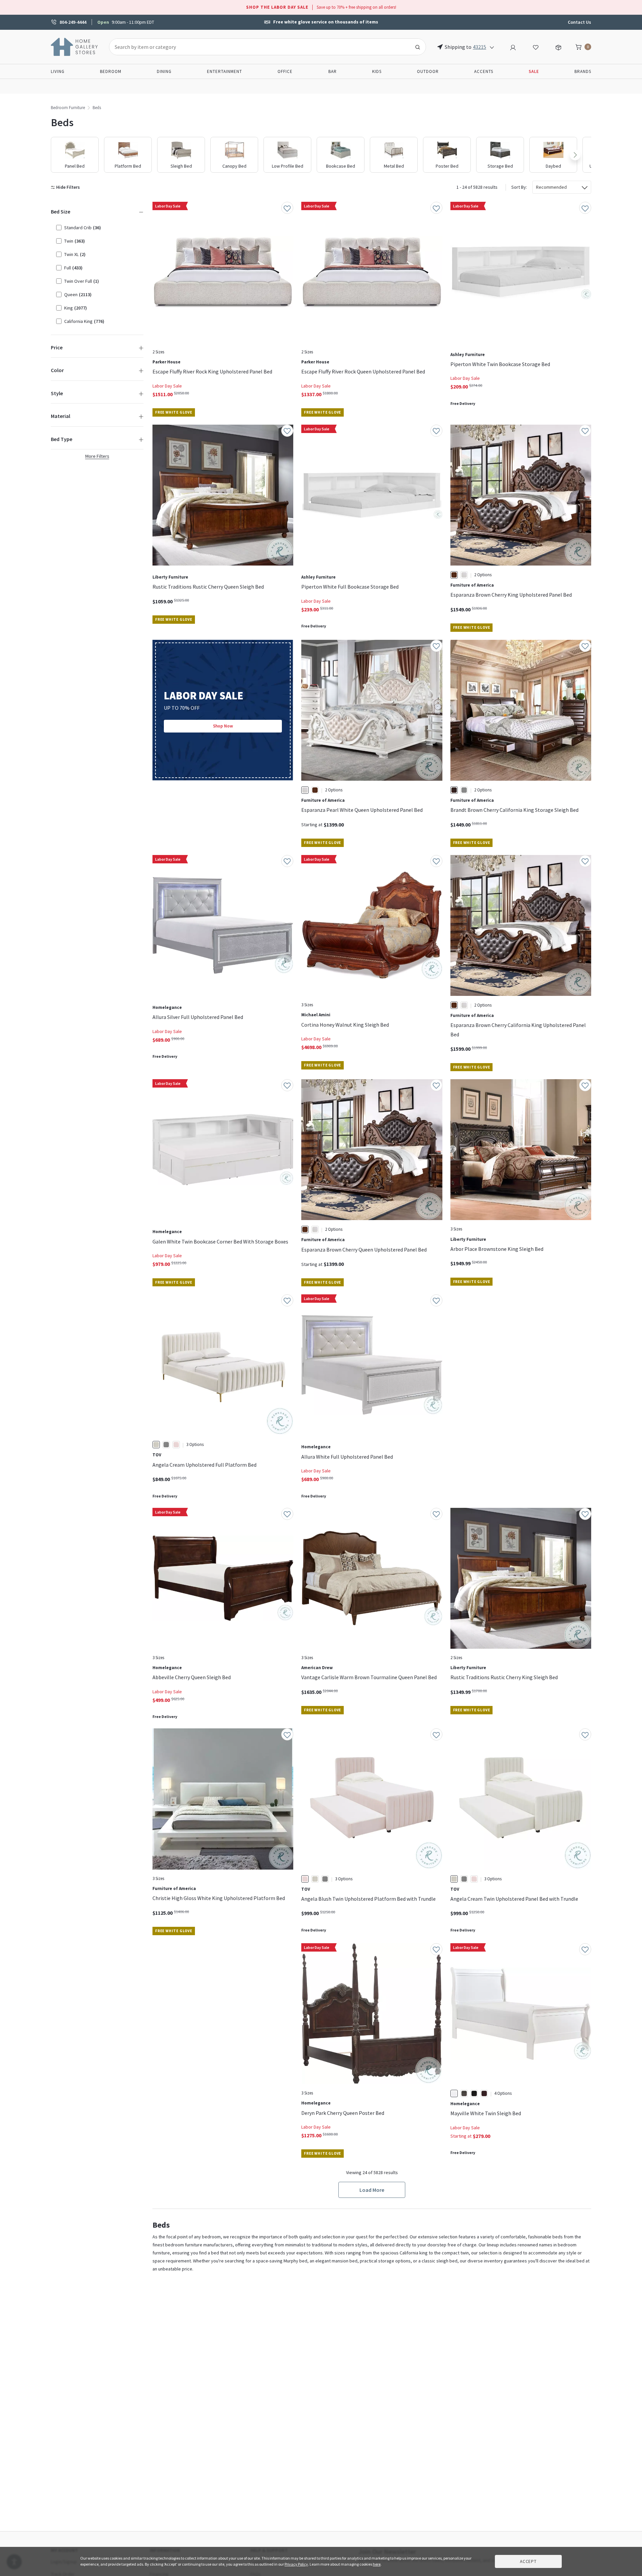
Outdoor (428, 71)
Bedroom (111, 71)
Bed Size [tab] (61, 211)
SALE (534, 71)
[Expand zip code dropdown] (492, 47)
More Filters (97, 456)
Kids (377, 71)
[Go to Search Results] (418, 47)
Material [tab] (61, 416)
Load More (372, 2190)
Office (285, 71)
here (377, 2564)
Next (575, 155)
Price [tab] (57, 347)
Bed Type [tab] (62, 439)
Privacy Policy (296, 2564)
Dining (164, 71)
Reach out (173, 2044)
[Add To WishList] (287, 208)
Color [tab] (57, 370)
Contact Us (579, 22)
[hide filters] (67, 187)
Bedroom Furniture (68, 108)
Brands (583, 71)
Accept (528, 2561)
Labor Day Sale (167, 386)
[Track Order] (558, 47)
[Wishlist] (536, 47)
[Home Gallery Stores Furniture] (75, 46)
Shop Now (223, 726)
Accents (484, 71)
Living (58, 71)
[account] (513, 47)
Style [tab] (57, 393)
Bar (333, 71)
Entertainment (225, 71)
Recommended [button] (551, 187)
